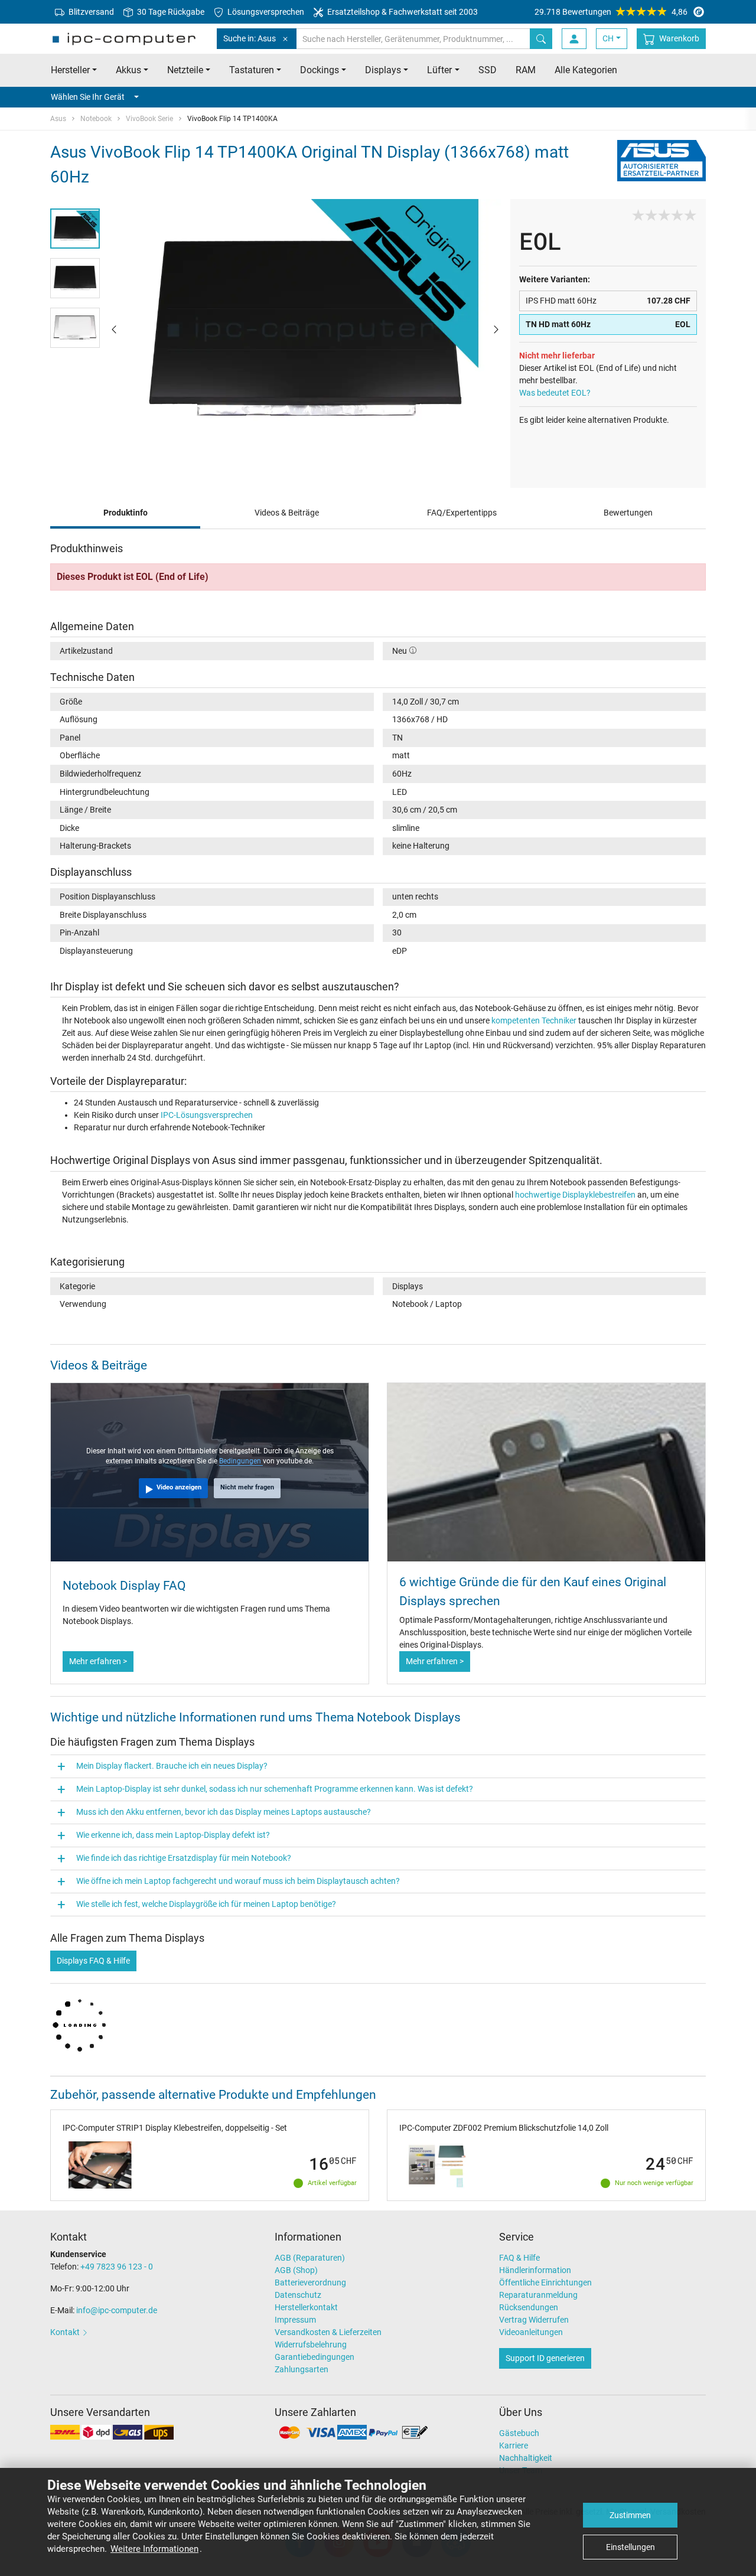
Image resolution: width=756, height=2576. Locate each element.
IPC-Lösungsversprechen (207, 1115)
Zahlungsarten (302, 2369)
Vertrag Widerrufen (534, 2320)
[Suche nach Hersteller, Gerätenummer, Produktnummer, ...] (541, 39)
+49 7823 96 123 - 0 (117, 2267)
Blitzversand (90, 12)
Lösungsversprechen (265, 12)
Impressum (295, 2320)
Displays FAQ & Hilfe (93, 1961)
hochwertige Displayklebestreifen (575, 1195)
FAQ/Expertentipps (462, 513)
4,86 (611, 12)
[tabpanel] (305, 329)
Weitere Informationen (154, 2549)
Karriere (514, 2445)
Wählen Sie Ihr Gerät (88, 97)
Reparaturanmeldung (538, 2295)
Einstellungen (630, 2547)
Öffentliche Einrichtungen (545, 2282)
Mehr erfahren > (98, 1661)
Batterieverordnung (310, 2282)
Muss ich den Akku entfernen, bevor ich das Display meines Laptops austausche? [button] (224, 1812)
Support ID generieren (545, 2358)
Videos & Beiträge (287, 513)
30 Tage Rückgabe (170, 12)
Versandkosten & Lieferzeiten (328, 2332)
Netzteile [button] (185, 70)
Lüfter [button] (439, 70)
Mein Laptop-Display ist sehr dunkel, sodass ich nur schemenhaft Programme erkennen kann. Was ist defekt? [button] (275, 1789)
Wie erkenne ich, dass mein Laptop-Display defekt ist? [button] (173, 1835)
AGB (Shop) (296, 2270)
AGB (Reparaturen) (310, 2258)
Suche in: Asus (250, 38)
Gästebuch (519, 2433)
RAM (526, 70)
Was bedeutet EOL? (555, 393)
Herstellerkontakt (306, 2307)
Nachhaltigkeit (526, 2458)
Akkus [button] (128, 70)
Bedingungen (241, 1461)
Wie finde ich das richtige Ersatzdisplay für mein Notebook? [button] (184, 1858)
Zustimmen (630, 2515)
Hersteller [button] (70, 70)
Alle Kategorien (586, 70)
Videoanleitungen (531, 2332)
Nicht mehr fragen (247, 1487)
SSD (488, 70)
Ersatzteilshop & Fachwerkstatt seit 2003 (402, 12)
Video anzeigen (179, 1487)
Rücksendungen (529, 2307)
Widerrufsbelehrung (311, 2345)
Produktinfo (126, 513)
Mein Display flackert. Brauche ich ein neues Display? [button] (172, 1766)
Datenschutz (298, 2295)
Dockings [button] (320, 70)
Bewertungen (628, 513)
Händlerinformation (535, 2270)
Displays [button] (383, 70)
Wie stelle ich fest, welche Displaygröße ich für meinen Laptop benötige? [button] (206, 1904)
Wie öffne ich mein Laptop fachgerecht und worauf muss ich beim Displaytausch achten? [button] (238, 1881)
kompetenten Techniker (534, 1020)
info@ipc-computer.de (117, 2310)
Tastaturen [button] (252, 70)
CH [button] (608, 38)
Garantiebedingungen (315, 2357)
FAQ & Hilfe (519, 2258)
